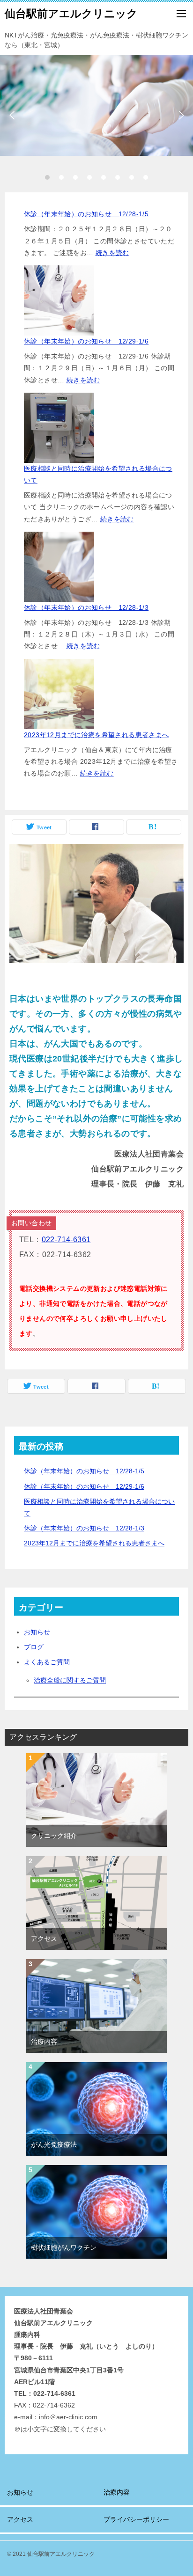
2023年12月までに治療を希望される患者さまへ (96, 735)
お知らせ (37, 1632)
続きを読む (112, 253)
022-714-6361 (66, 1240)
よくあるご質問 (47, 1662)
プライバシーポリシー (136, 2519)
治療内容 (44, 2042)
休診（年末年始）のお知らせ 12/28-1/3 (86, 607)
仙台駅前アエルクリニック (71, 14)
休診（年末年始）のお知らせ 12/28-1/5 (86, 214)
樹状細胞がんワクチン (64, 2247)
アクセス (44, 1939)
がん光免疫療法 (54, 2144)
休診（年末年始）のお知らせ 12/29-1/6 (86, 341)
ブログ (34, 1647)
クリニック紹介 (54, 1836)
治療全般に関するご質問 (70, 1680)
